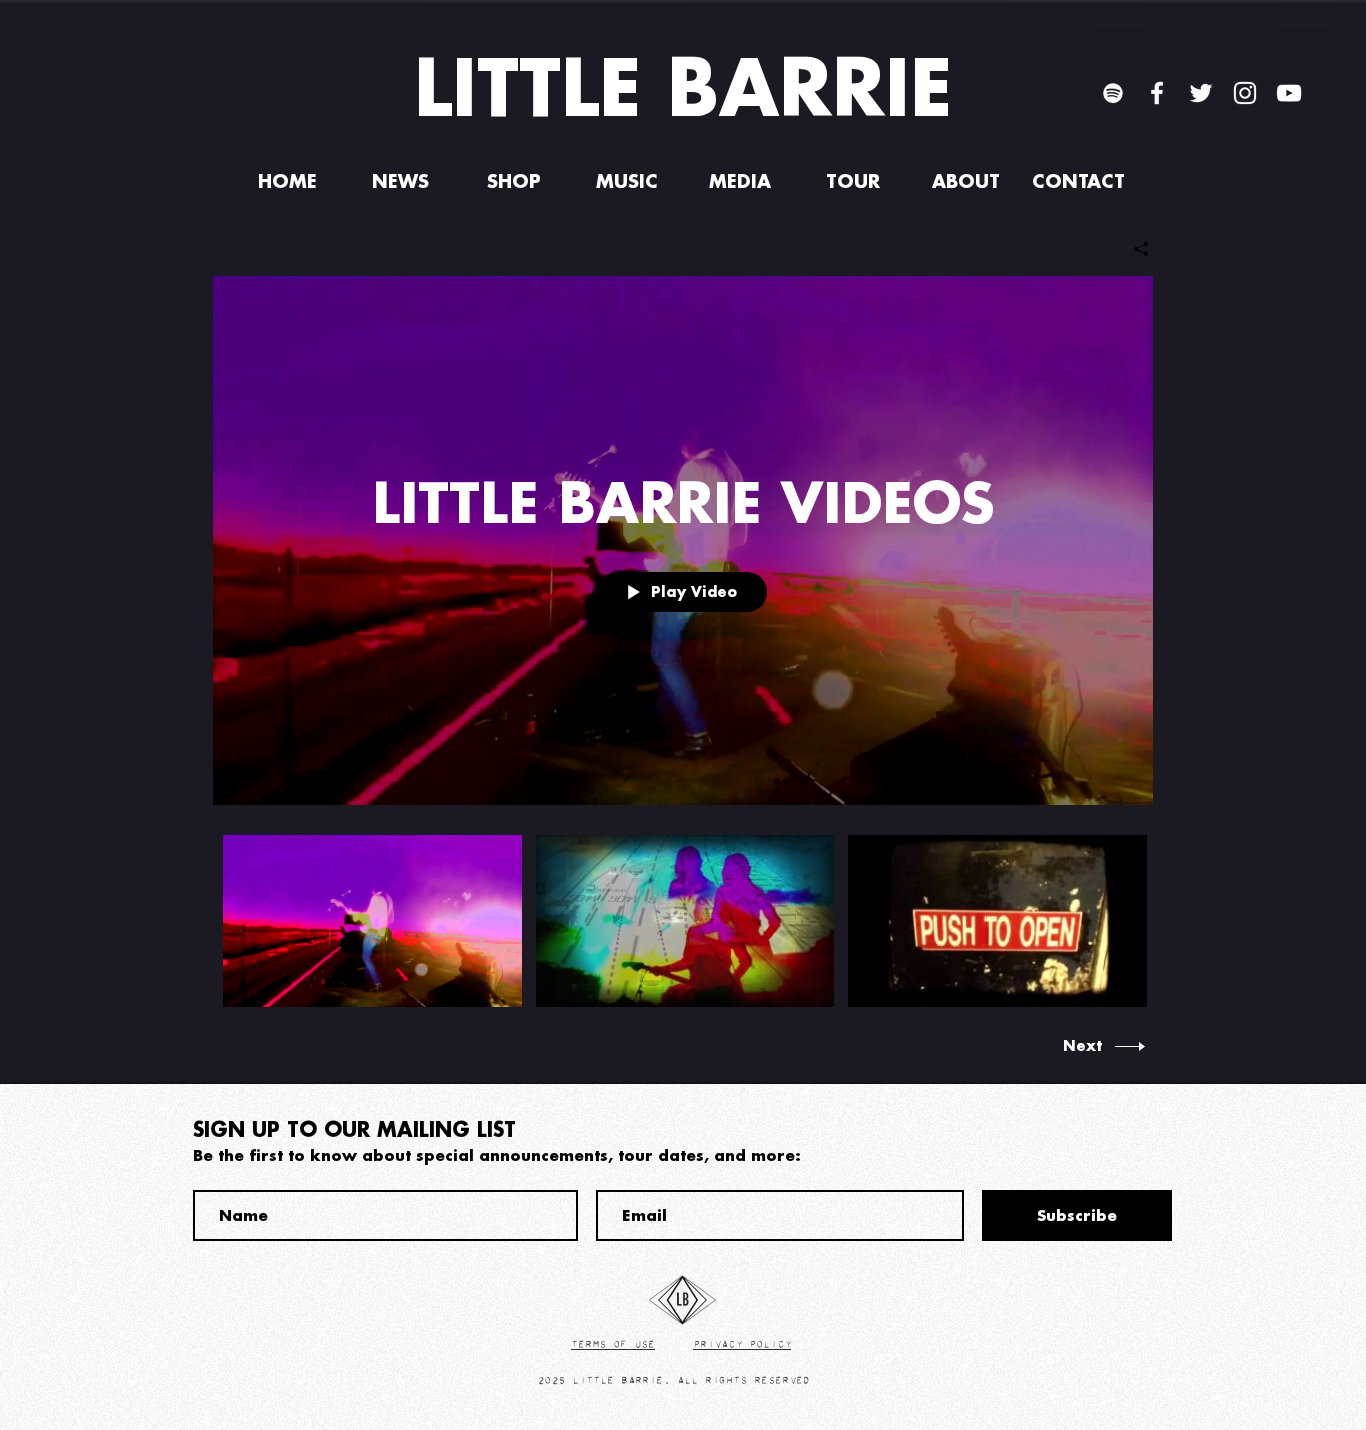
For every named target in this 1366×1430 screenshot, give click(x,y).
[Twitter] (1201, 93)
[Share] (1133, 249)
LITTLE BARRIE (683, 86)
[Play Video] (372, 921)
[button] (513, 181)
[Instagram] (1245, 93)
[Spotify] (1113, 93)
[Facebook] (1157, 93)
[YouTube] (1289, 93)
